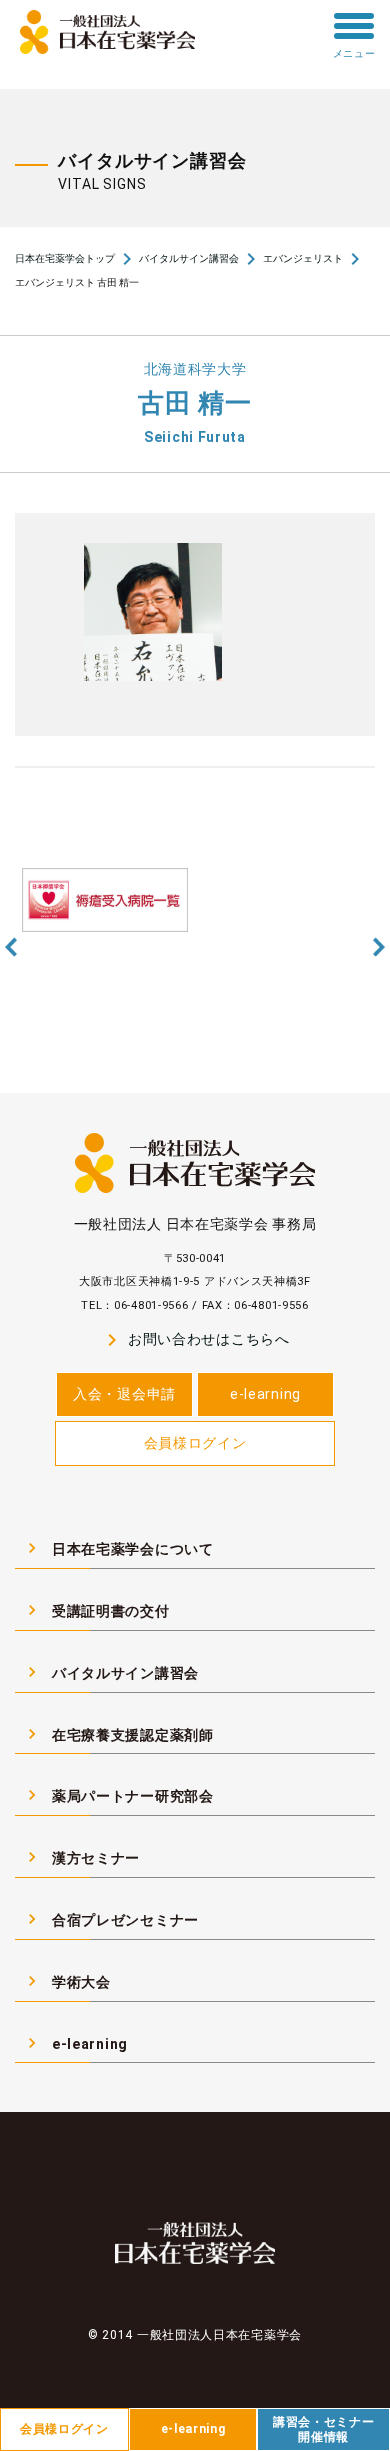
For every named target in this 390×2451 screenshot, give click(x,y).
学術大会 (66, 1981)
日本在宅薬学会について (118, 1548)
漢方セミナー (81, 1857)
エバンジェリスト (303, 258)
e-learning (265, 1394)
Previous (11, 946)
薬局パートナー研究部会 (118, 1795)
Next (379, 946)
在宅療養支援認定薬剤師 (118, 1734)
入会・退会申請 (124, 1394)
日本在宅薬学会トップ (65, 258)
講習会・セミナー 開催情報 (324, 2429)
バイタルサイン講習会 (189, 258)
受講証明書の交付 (96, 1610)
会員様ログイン (195, 1443)
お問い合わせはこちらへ (194, 1340)
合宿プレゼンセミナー (110, 1919)
